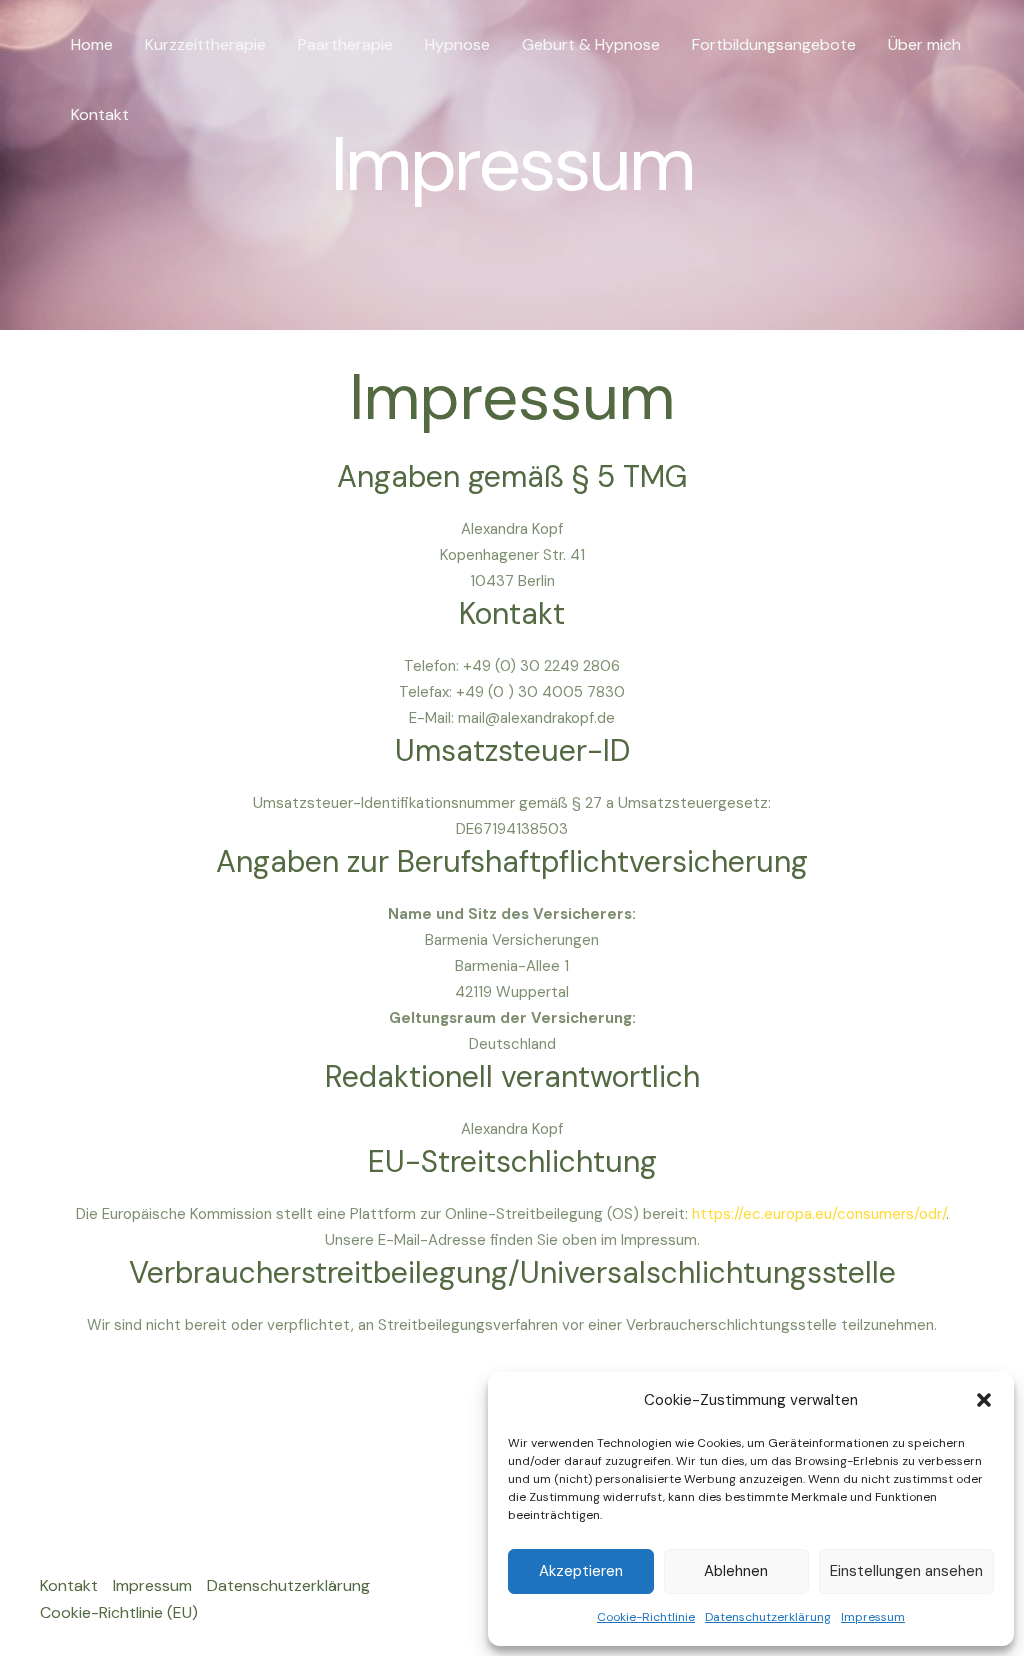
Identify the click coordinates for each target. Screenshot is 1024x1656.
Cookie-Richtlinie (646, 1617)
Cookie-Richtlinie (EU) (119, 1612)
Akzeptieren (581, 1571)
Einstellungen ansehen (906, 1571)
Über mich (924, 44)
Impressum (873, 1617)
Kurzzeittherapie (205, 44)
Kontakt (100, 114)
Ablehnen (736, 1571)
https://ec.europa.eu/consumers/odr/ (819, 1214)
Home (92, 44)
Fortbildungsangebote (774, 44)
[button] (984, 1400)
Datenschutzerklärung (768, 1617)
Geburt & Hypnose (591, 44)
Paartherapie (345, 44)
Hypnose (457, 44)
